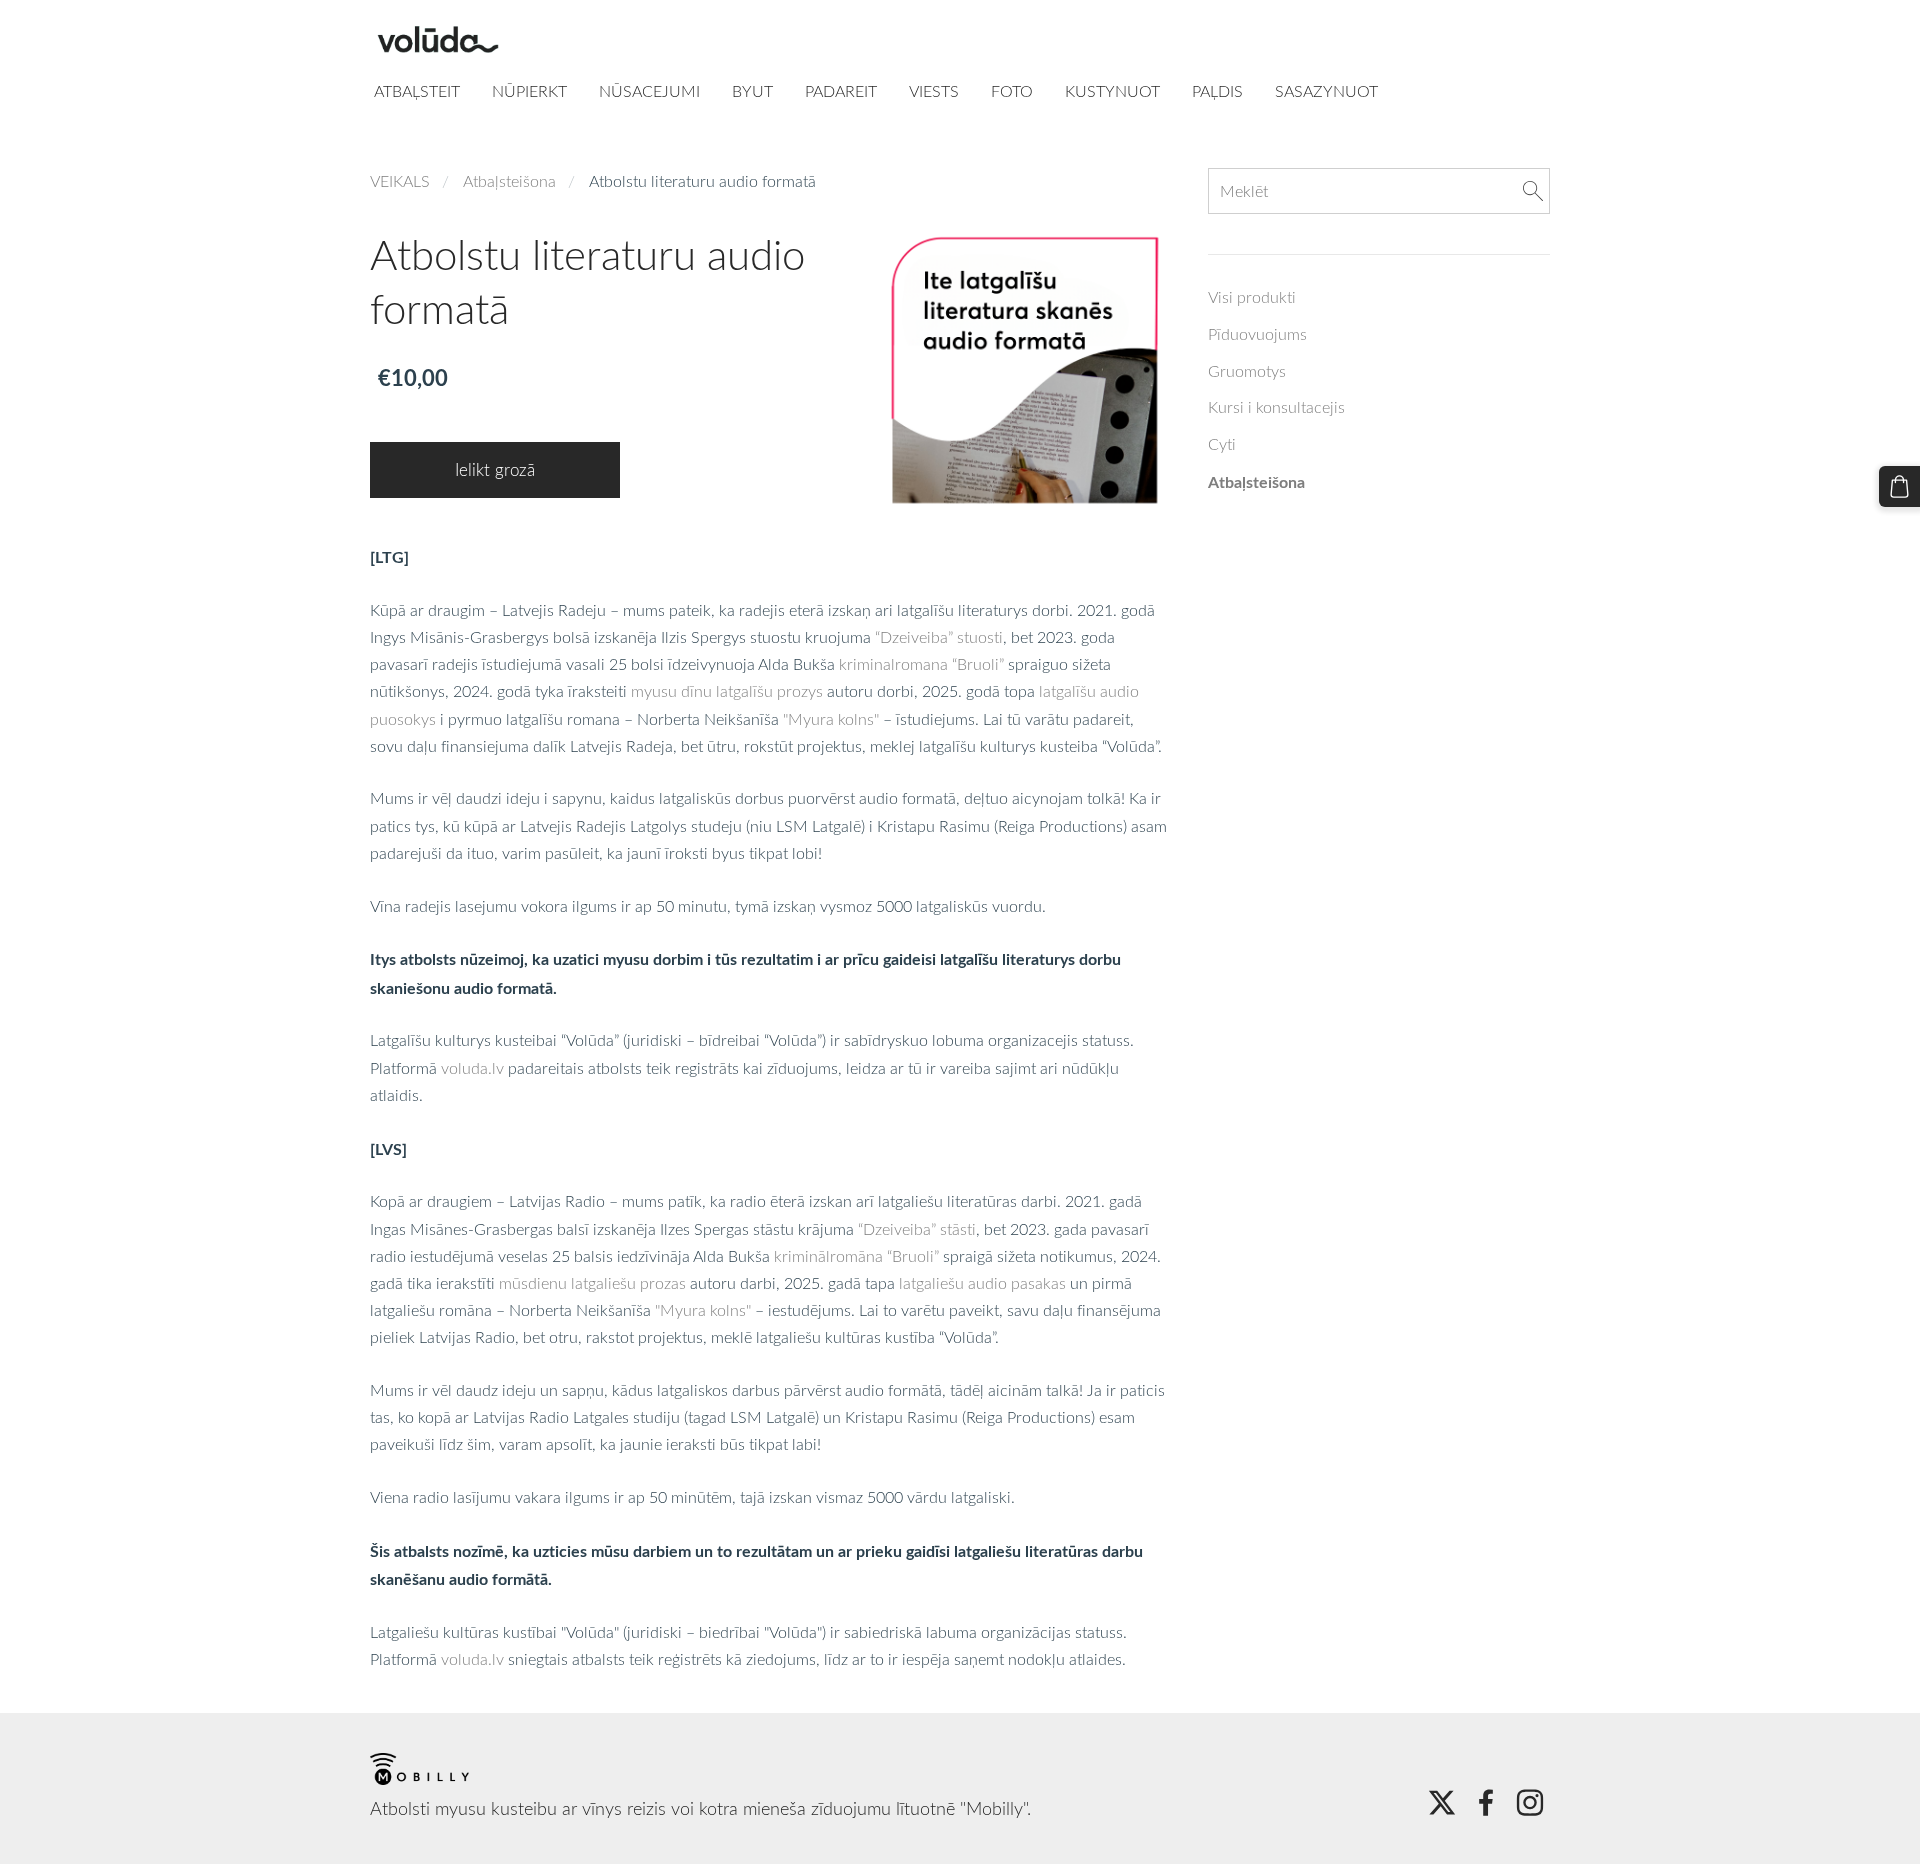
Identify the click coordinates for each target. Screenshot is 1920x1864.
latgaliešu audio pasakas (982, 1283)
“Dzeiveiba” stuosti (939, 637)
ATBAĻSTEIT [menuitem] (417, 91)
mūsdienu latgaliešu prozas (592, 1283)
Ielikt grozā (495, 469)
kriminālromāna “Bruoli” (856, 1256)
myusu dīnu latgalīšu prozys (727, 691)
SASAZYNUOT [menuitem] (1326, 91)
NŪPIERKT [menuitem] (529, 91)
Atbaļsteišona (509, 181)
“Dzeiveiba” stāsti (917, 1229)
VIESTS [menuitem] (934, 91)
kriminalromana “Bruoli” (921, 664)
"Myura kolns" (831, 719)
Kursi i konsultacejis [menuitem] (1276, 407)
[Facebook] (1486, 1802)
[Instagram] (1530, 1802)
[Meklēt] (1533, 191)
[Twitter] (1442, 1802)
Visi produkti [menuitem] (1252, 297)
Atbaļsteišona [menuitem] (1256, 481)
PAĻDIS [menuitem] (1217, 91)
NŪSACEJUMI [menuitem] (649, 91)
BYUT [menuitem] (752, 91)
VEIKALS (400, 181)
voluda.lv (472, 1068)
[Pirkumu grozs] (1899, 486)
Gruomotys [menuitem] (1247, 371)
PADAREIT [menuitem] (841, 91)
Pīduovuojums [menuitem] (1257, 334)
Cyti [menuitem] (1222, 444)
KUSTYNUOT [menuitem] (1112, 91)
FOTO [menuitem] (1012, 91)
